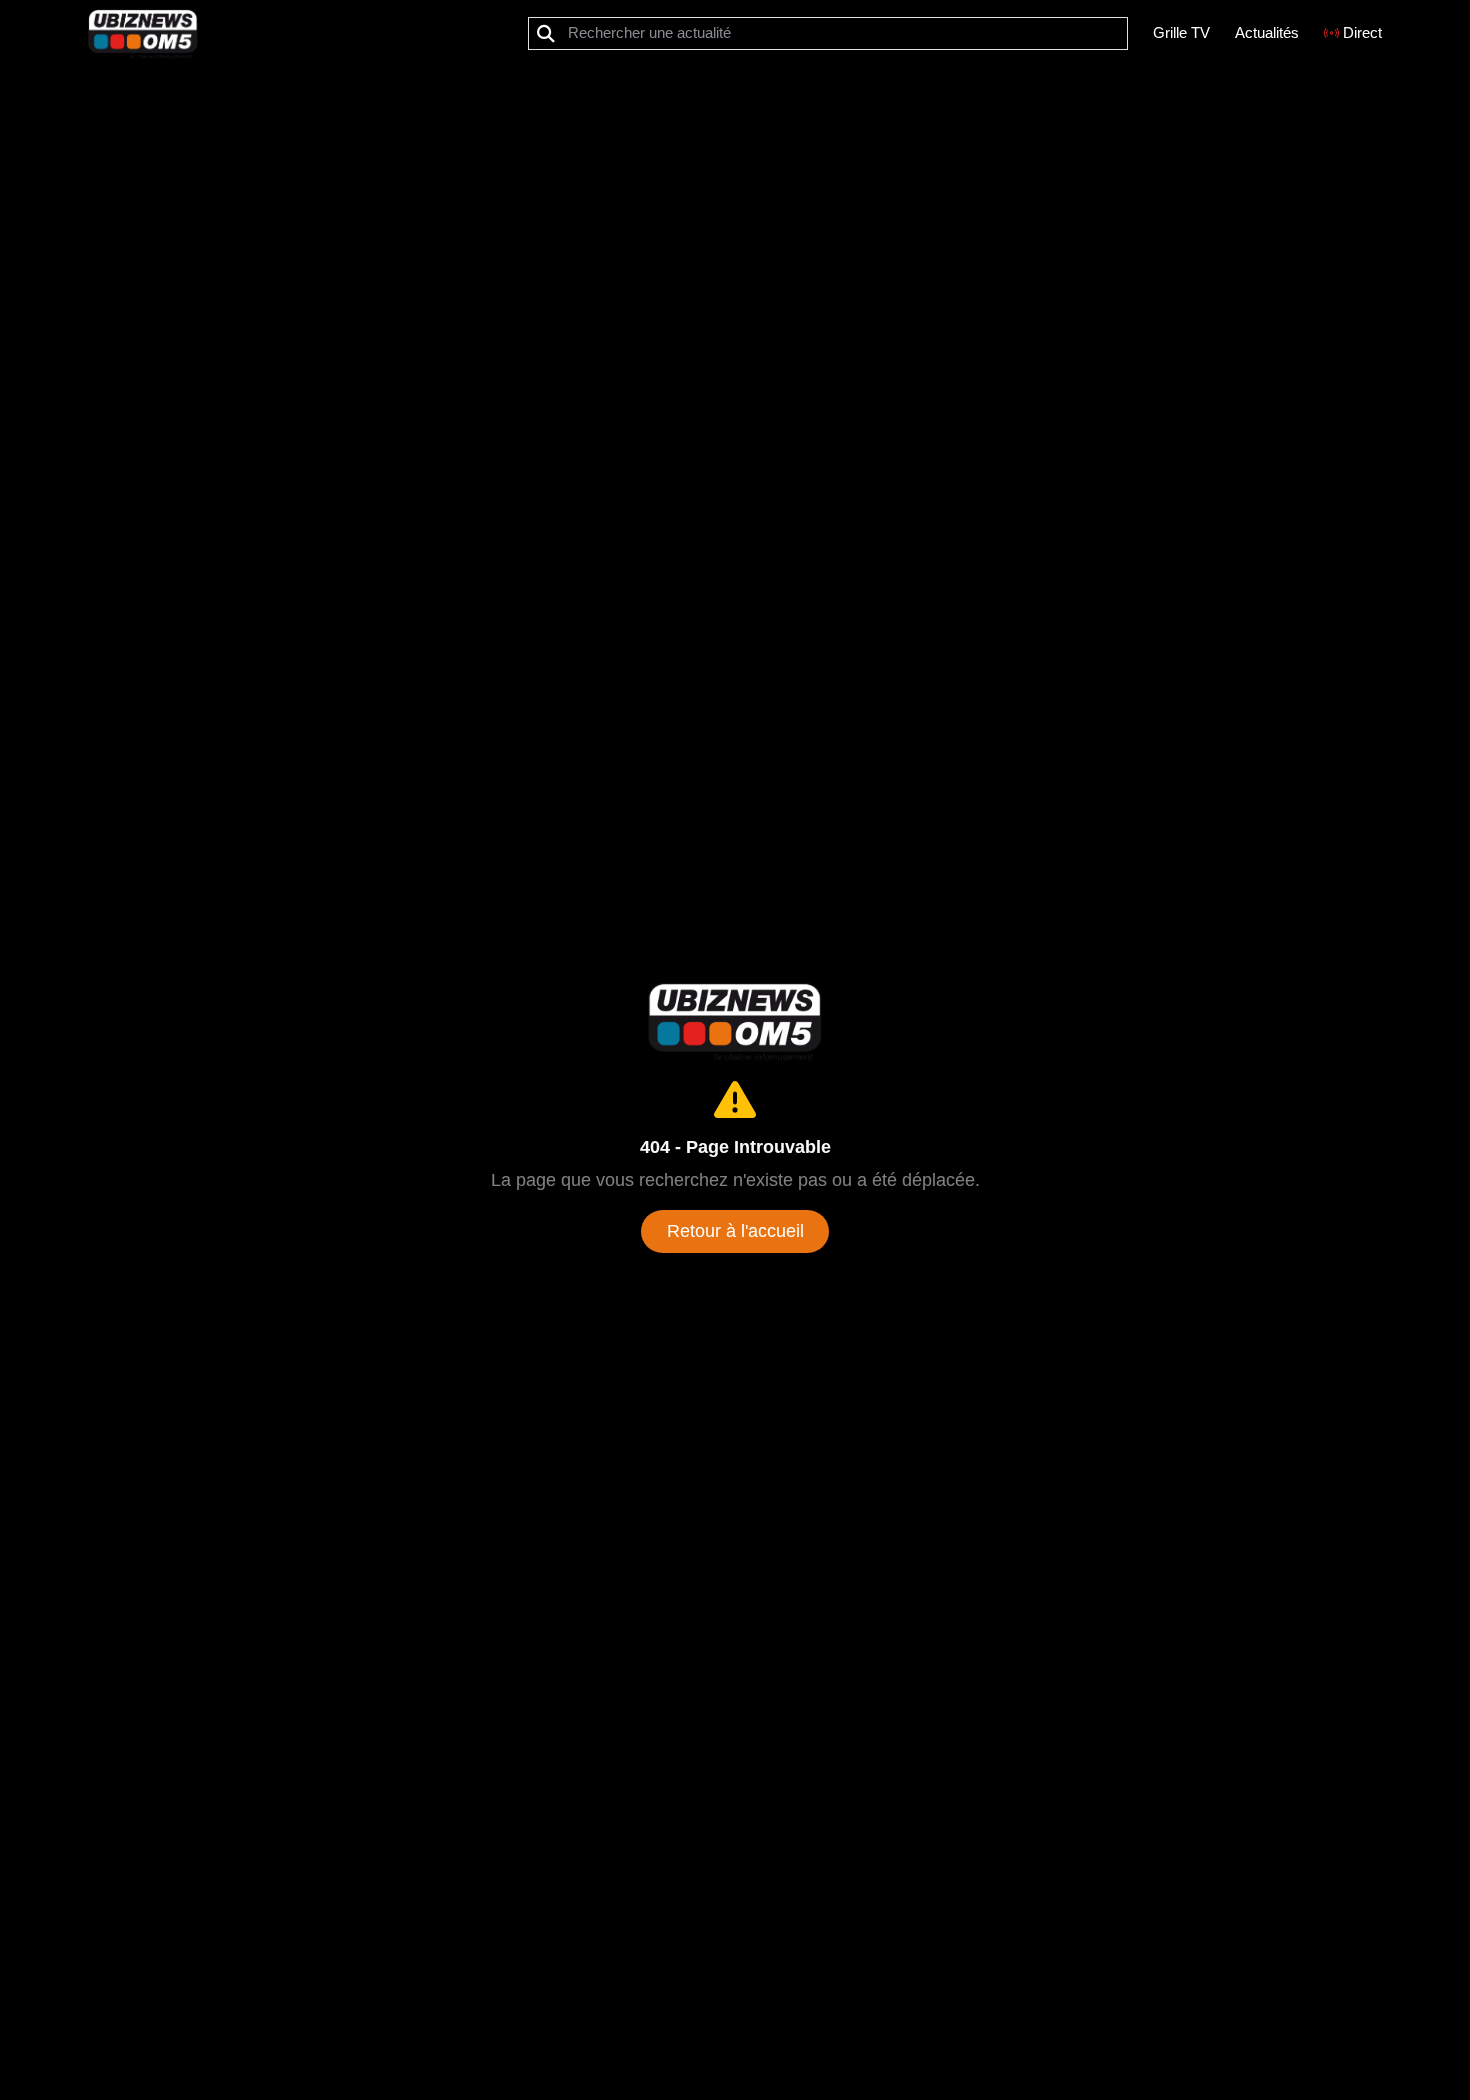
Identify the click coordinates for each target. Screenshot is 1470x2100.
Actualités (1267, 32)
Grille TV (1181, 32)
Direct (1362, 32)
